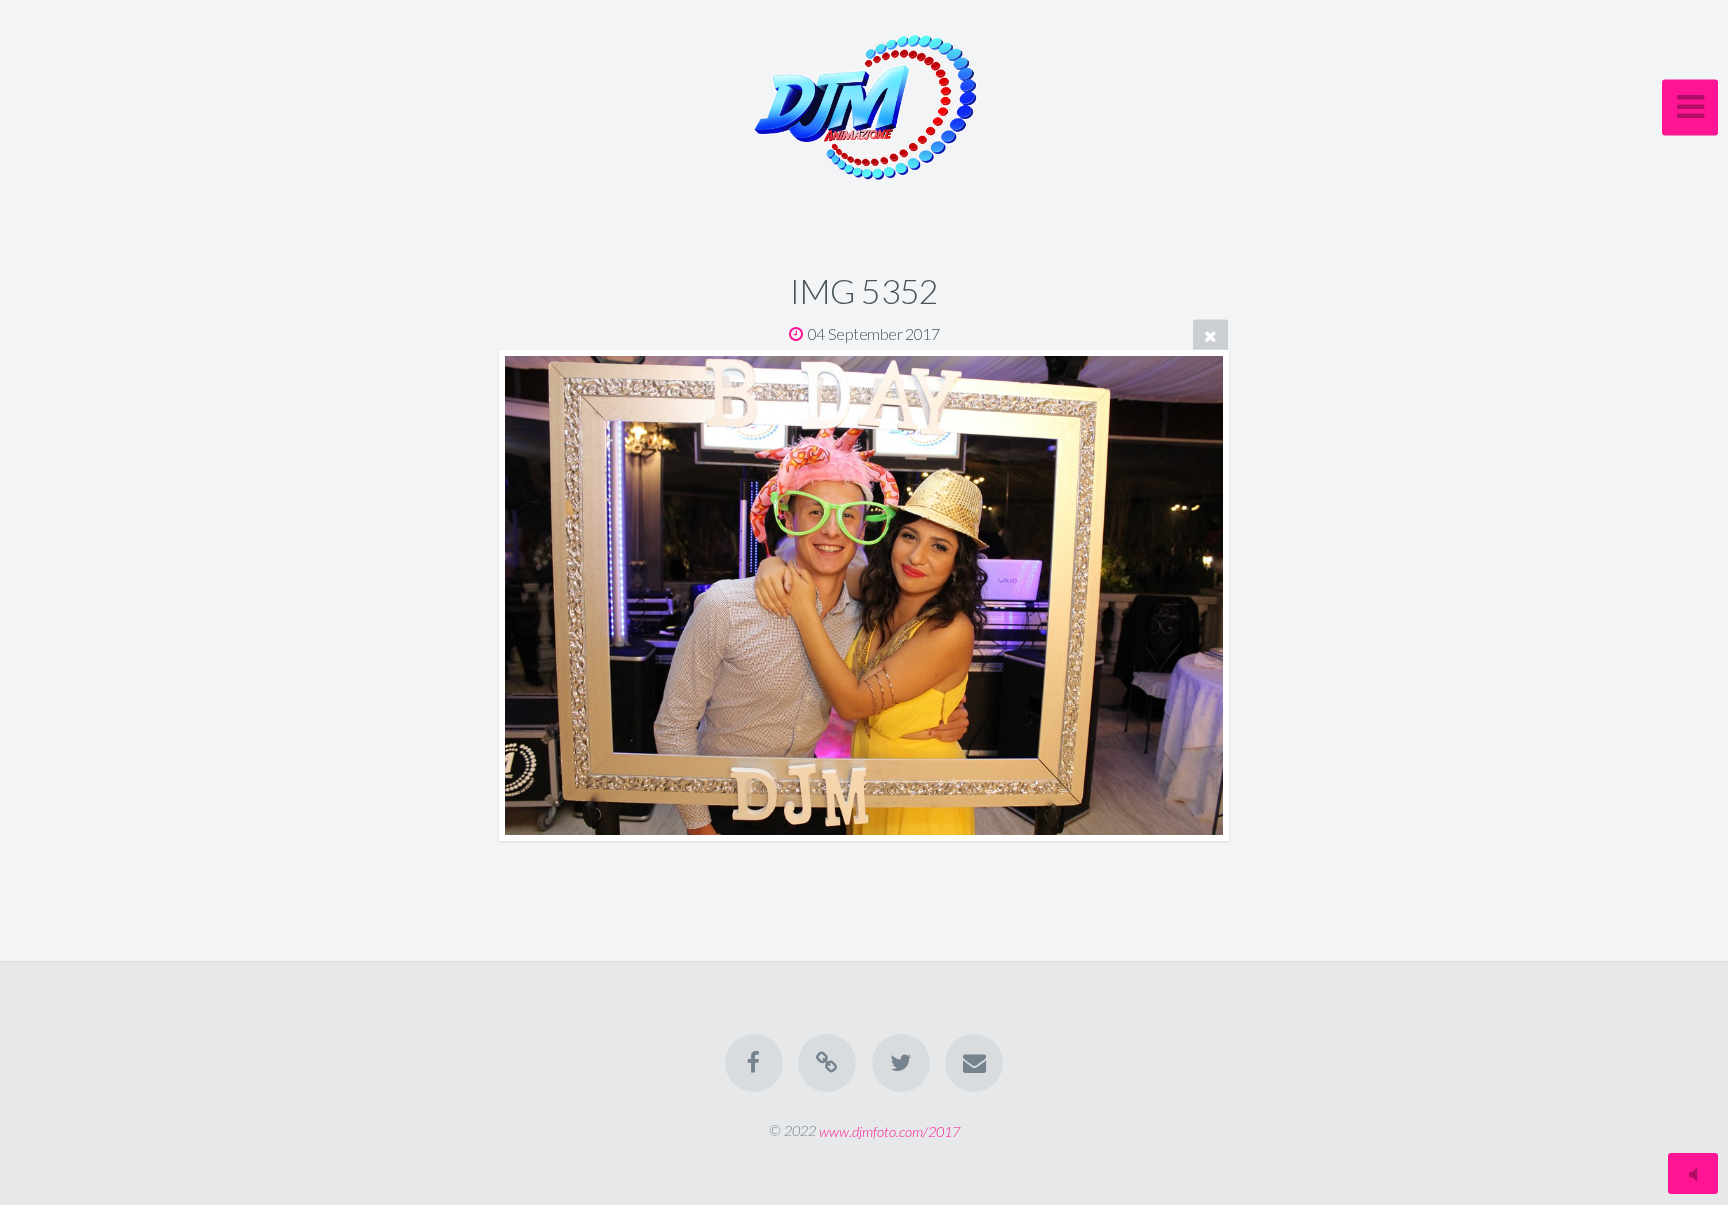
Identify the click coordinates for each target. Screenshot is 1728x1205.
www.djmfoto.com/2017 (889, 1130)
